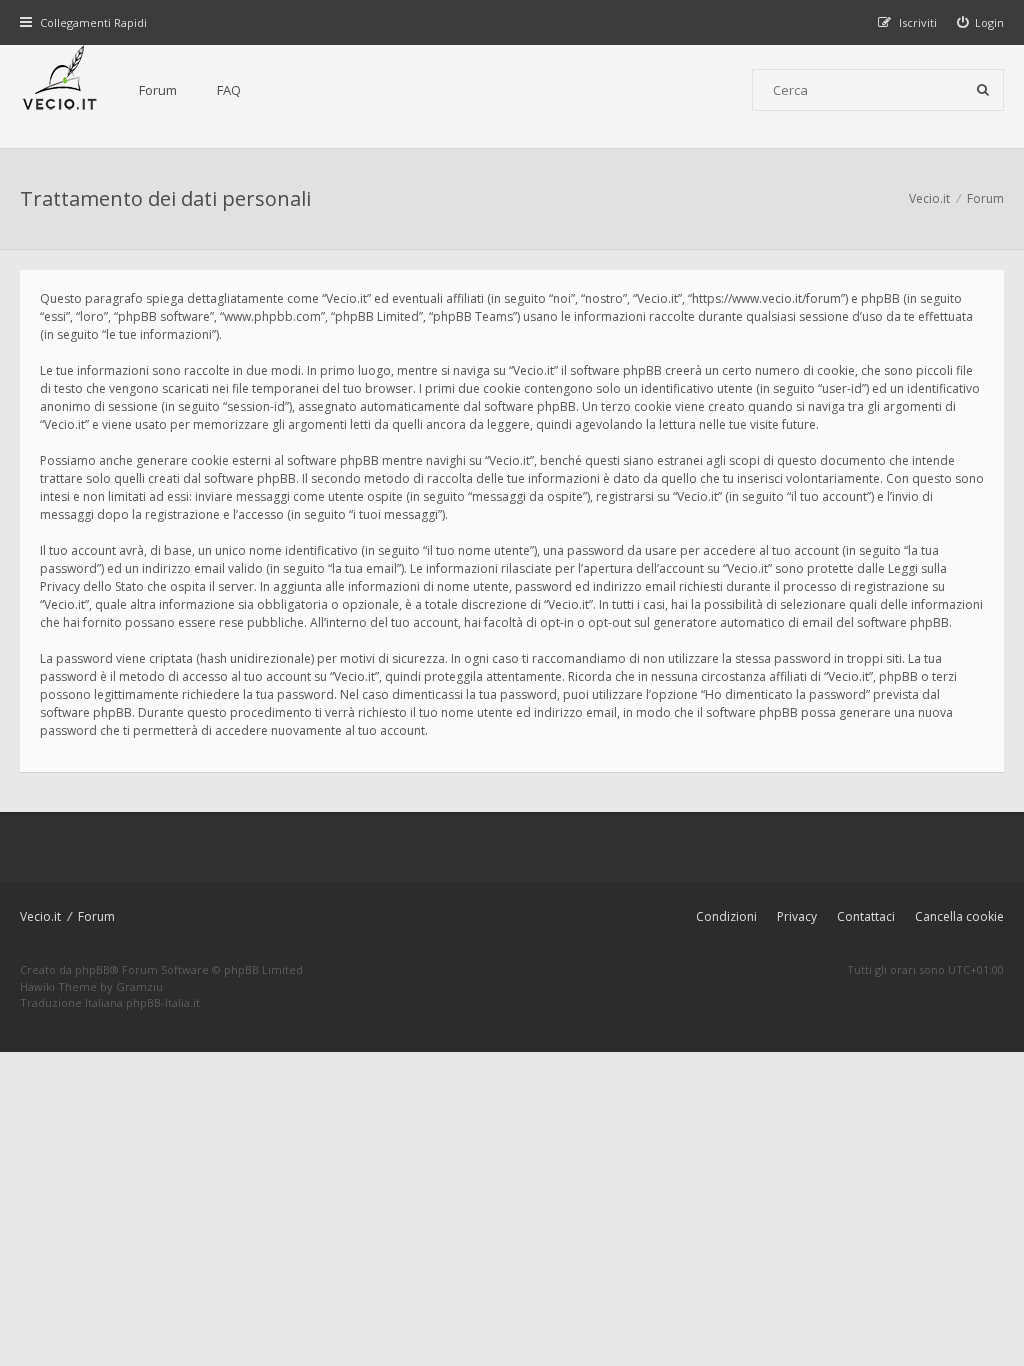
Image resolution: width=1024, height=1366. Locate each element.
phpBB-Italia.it (163, 1002)
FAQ (229, 90)
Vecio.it (40, 916)
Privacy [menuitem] (797, 916)
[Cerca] (983, 90)
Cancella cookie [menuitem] (959, 916)
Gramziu (139, 986)
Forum (158, 90)
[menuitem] (981, 22)
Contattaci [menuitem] (866, 916)
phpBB (92, 969)
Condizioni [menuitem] (726, 916)
